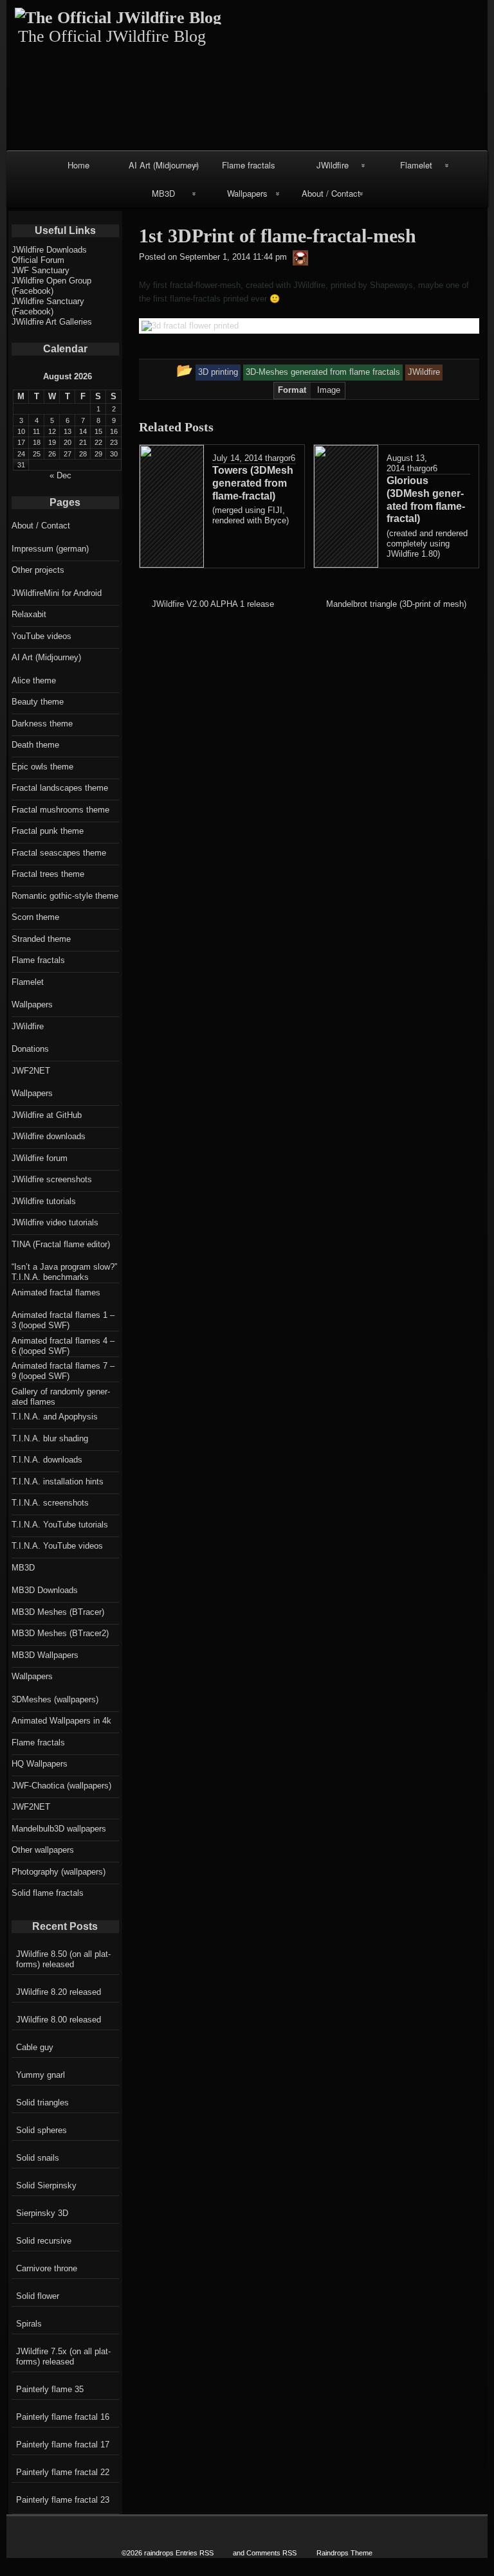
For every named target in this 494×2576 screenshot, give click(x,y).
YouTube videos (41, 636)
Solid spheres (41, 2130)
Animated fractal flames (56, 1293)
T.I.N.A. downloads (47, 1460)
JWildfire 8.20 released (59, 1992)
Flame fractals (249, 165)
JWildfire (333, 165)
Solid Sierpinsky (46, 2185)
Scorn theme (35, 917)
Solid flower (38, 2296)
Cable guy (35, 2047)
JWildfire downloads (49, 1136)
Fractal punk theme (48, 831)
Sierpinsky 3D (42, 2213)
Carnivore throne (47, 2268)
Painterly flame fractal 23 (63, 2500)
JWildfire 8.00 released (59, 2020)
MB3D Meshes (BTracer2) (60, 1633)
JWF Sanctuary (41, 270)
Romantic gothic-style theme (65, 896)
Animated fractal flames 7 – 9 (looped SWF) (63, 1371)
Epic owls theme (42, 767)
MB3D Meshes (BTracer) (58, 1612)
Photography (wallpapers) (59, 1872)
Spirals (29, 2324)
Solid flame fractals (48, 1893)
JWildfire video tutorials (55, 1222)
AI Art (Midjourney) (164, 165)
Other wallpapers (43, 1850)
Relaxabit (29, 614)
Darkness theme (42, 724)
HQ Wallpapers (40, 1764)
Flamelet (416, 165)
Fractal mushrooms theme (60, 810)
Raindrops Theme (344, 2553)
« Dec (60, 475)
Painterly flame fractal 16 (63, 2417)
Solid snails (38, 2158)
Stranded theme (41, 939)
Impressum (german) (50, 549)
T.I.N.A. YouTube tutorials (60, 1525)
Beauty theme (38, 702)
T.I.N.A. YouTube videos (57, 1546)
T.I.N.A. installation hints (58, 1482)
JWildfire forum (40, 1158)
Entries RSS (195, 2553)
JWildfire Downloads (49, 250)
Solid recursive (44, 2241)
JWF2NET (31, 1071)
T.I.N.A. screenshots (50, 1503)
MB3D (163, 193)
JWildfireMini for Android (57, 593)
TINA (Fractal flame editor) (61, 1244)
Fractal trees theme (48, 874)
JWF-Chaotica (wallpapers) (61, 1786)
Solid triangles (42, 2103)
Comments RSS (271, 2553)
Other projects (38, 570)
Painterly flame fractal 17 (63, 2445)
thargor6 (280, 458)
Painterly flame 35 (50, 2389)
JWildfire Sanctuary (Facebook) (48, 306)
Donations (30, 1049)
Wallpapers (247, 193)
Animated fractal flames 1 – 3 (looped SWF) (63, 1320)
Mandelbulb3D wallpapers (59, 1829)
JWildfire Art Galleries (52, 322)
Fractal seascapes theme (59, 853)
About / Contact (331, 193)
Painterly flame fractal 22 (63, 2472)
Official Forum (38, 260)
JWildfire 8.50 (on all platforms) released (63, 1959)
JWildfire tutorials (44, 1201)
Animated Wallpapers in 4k (61, 1721)
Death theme (35, 745)
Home (78, 165)
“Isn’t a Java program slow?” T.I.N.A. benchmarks (64, 1272)
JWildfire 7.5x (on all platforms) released (63, 2356)
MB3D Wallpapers (45, 1655)
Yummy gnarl (41, 2075)
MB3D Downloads (45, 1590)
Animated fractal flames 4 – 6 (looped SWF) (63, 1346)
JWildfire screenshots (52, 1179)
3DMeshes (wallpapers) (55, 1699)
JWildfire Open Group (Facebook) (51, 286)
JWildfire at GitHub (47, 1115)
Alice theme (34, 680)
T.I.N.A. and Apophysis (55, 1417)
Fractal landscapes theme (60, 788)
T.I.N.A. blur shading (50, 1438)
